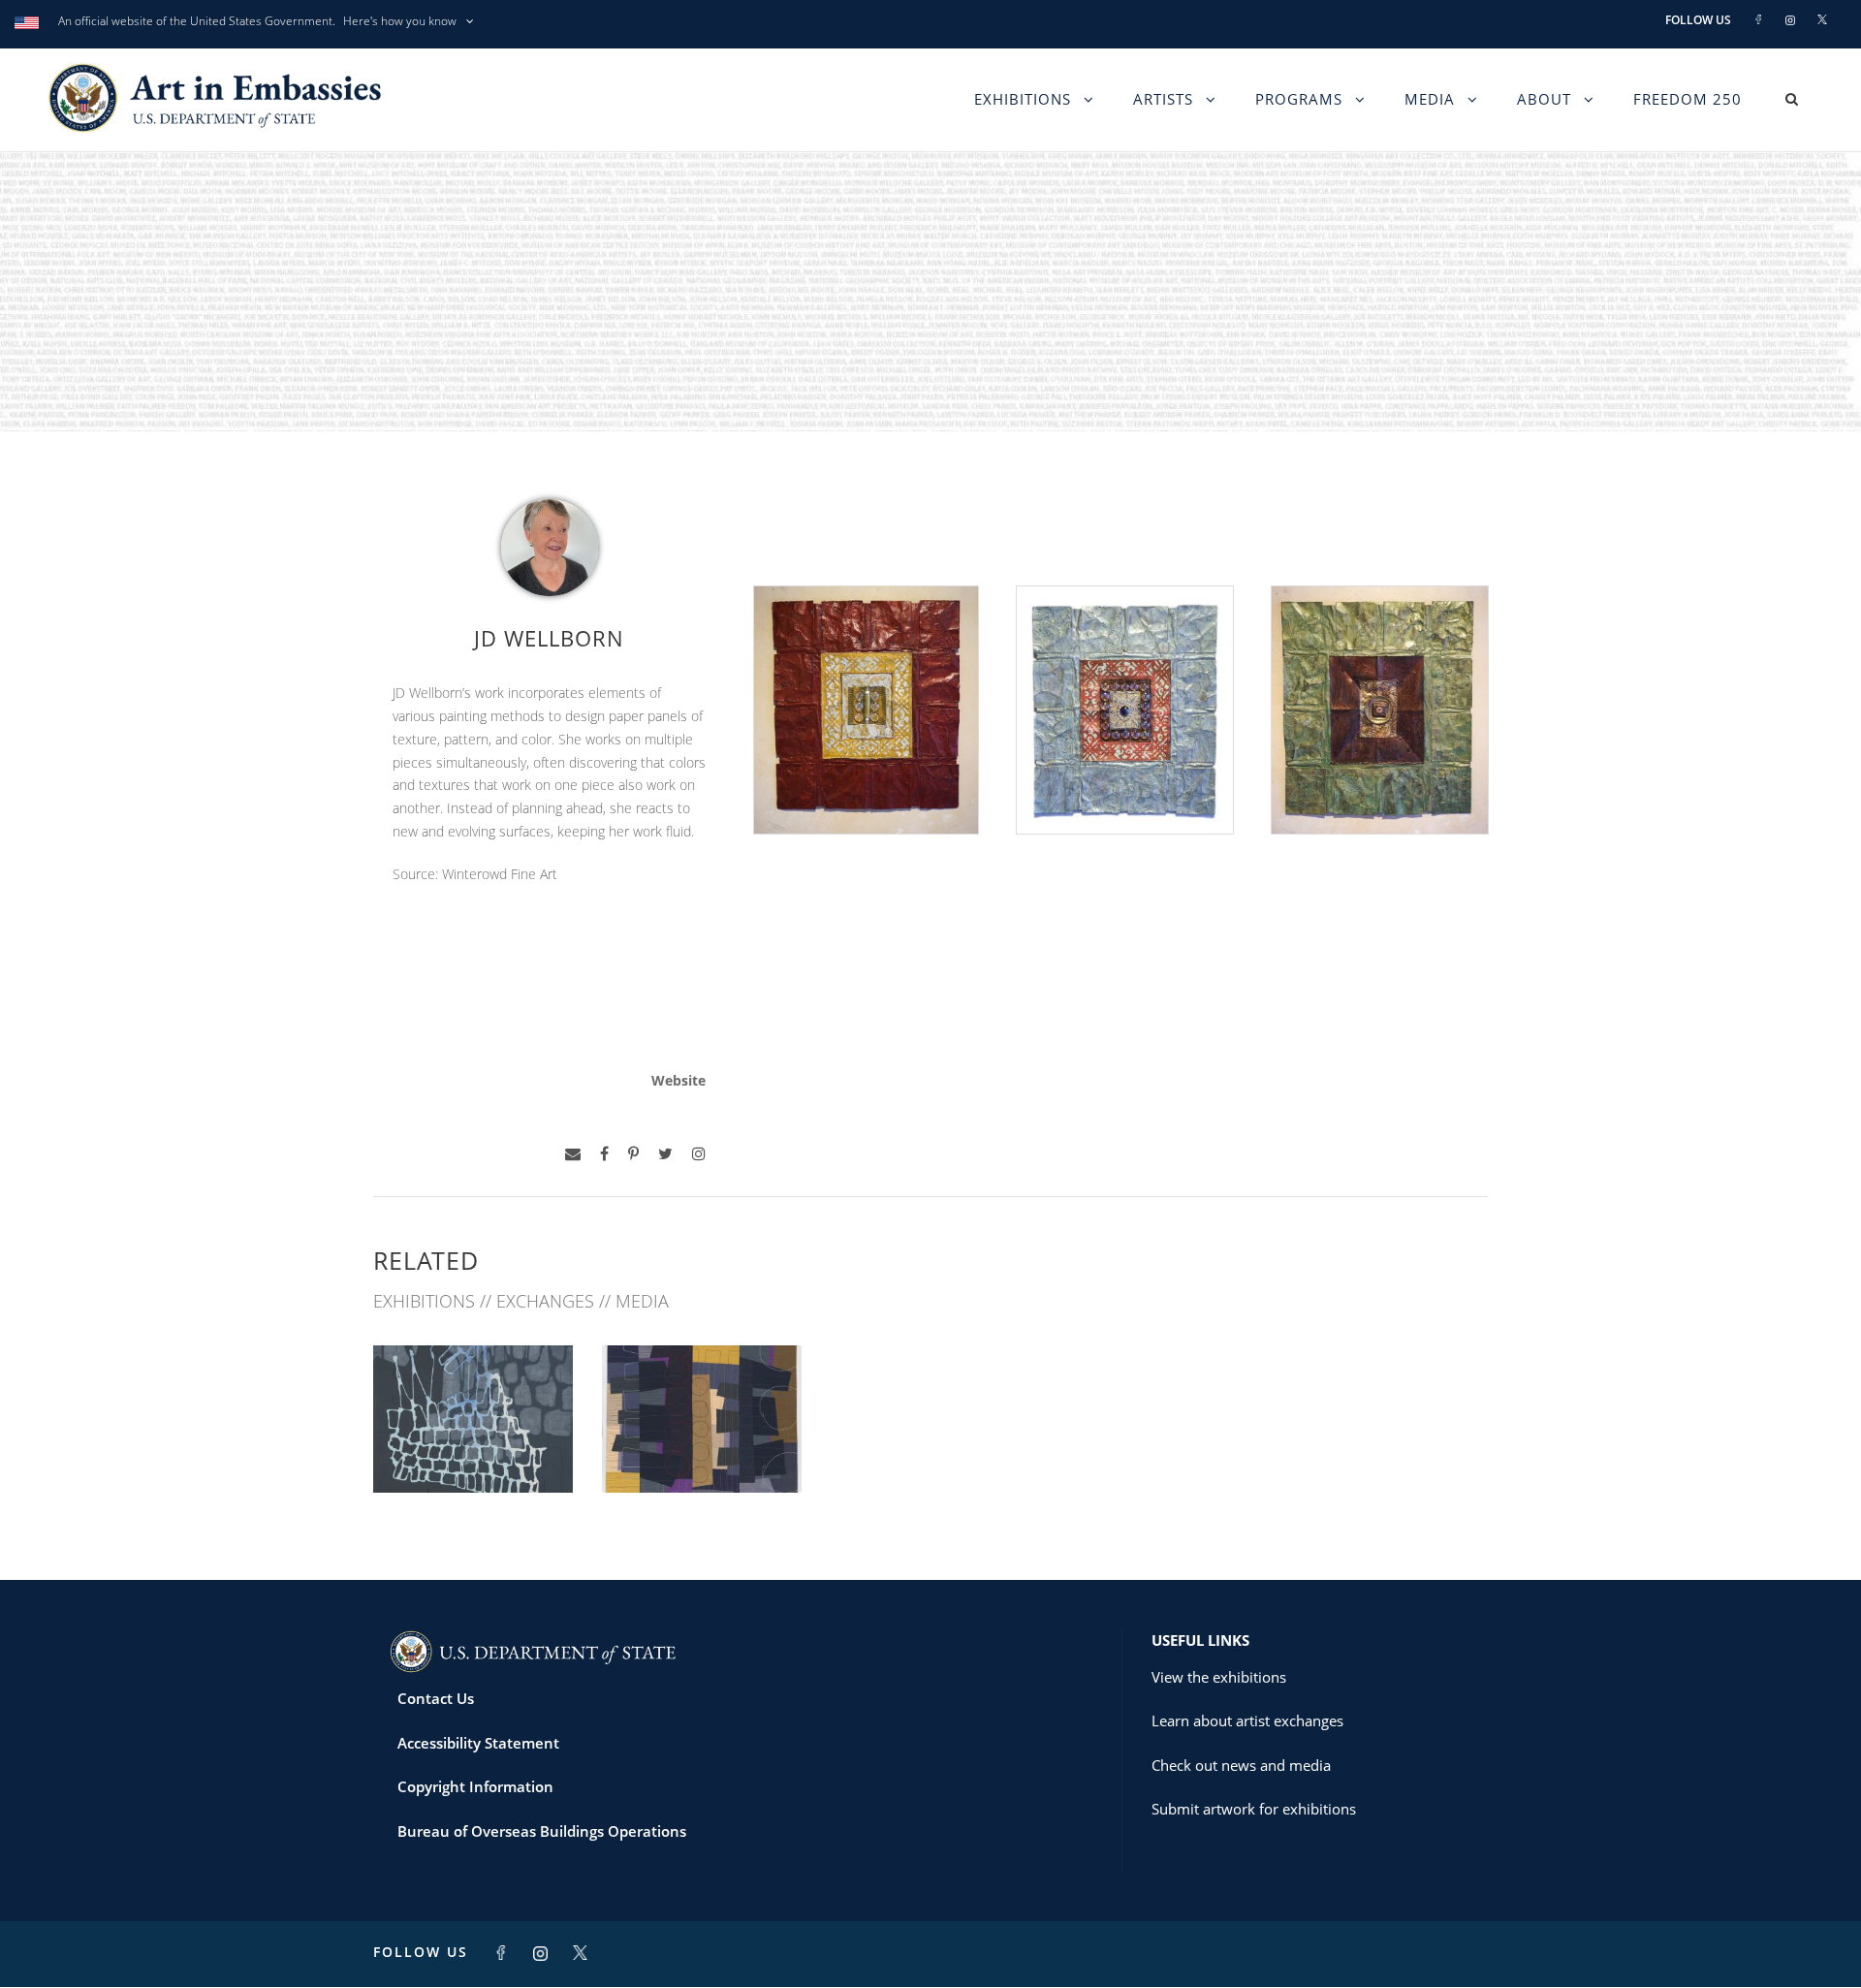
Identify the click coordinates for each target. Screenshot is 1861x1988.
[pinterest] (633, 1154)
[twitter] (665, 1154)
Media (1430, 99)
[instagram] (699, 1154)
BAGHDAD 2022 (473, 1451)
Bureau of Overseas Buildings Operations (542, 1831)
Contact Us (436, 1698)
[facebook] (604, 1154)
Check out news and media (1241, 1765)
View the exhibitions (1219, 1677)
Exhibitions (1023, 99)
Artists (1163, 99)
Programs (1299, 99)
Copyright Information (475, 1786)
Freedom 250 (1688, 99)
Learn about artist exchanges (1247, 1720)
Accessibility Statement (478, 1743)
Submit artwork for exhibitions (1254, 1809)
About (1544, 99)
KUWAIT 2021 (702, 1451)
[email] (573, 1154)
